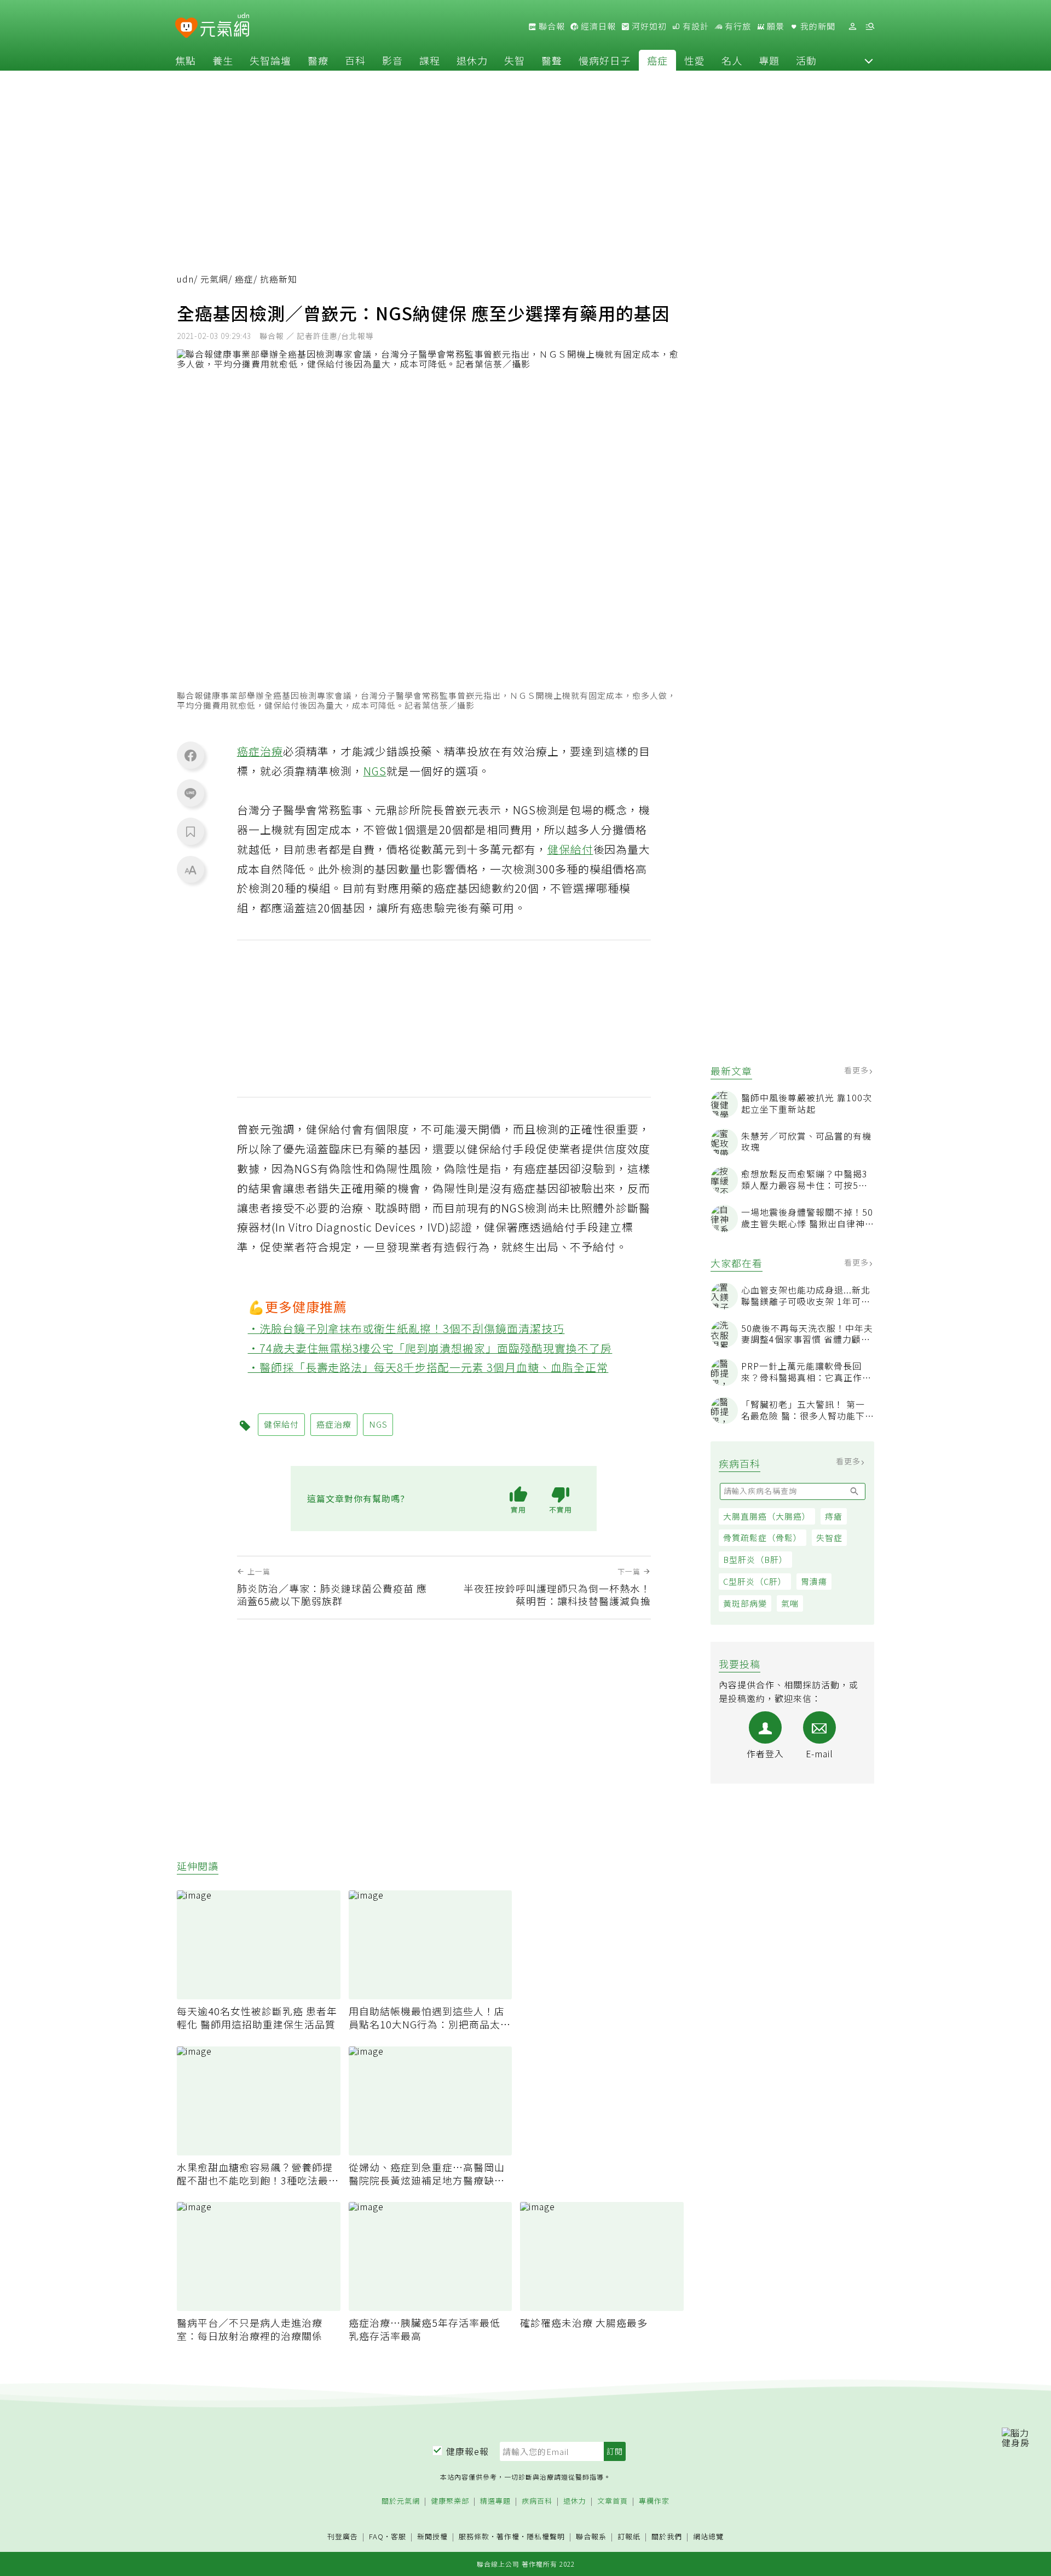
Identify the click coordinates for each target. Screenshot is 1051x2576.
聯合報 (551, 26)
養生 (223, 60)
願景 (775, 26)
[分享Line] (190, 793)
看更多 (857, 1070)
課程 (430, 60)
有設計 (695, 26)
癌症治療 (260, 751)
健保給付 (570, 849)
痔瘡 (834, 1516)
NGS (375, 771)
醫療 (318, 60)
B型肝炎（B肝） (755, 1559)
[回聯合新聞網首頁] (186, 28)
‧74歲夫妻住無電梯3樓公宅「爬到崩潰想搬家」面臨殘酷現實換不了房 (430, 1348)
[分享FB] (190, 755)
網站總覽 (708, 2537)
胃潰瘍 (814, 1581)
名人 (732, 60)
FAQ (376, 2536)
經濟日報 (597, 26)
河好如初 (648, 26)
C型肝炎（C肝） (755, 1581)
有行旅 (737, 26)
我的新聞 (817, 26)
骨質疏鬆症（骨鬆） (763, 1537)
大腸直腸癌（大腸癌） (767, 1516)
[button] (869, 60)
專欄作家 (654, 2501)
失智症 (829, 1537)
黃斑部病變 (745, 1603)
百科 (355, 60)
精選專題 (495, 2501)
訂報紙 (629, 2537)
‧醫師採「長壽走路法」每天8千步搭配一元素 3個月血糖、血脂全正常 (428, 1367)
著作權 (508, 2536)
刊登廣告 (343, 2537)
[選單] (870, 27)
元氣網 (214, 279)
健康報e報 (467, 2451)
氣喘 (790, 1603)
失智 (515, 60)
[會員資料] (852, 27)
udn (185, 279)
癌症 (657, 60)
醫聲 (552, 60)
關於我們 (667, 2537)
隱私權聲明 (546, 2536)
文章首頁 (613, 2501)
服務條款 (474, 2536)
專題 (769, 60)
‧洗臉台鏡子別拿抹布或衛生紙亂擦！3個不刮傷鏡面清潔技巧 (406, 1328)
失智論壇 (270, 60)
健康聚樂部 (450, 2501)
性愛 (695, 60)
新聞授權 (432, 2537)
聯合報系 (591, 2537)
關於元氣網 (401, 2501)
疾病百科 (537, 2501)
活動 (806, 60)
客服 (399, 2536)
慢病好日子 (605, 60)
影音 (392, 60)
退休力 (472, 60)
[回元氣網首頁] (225, 26)
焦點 (186, 60)
